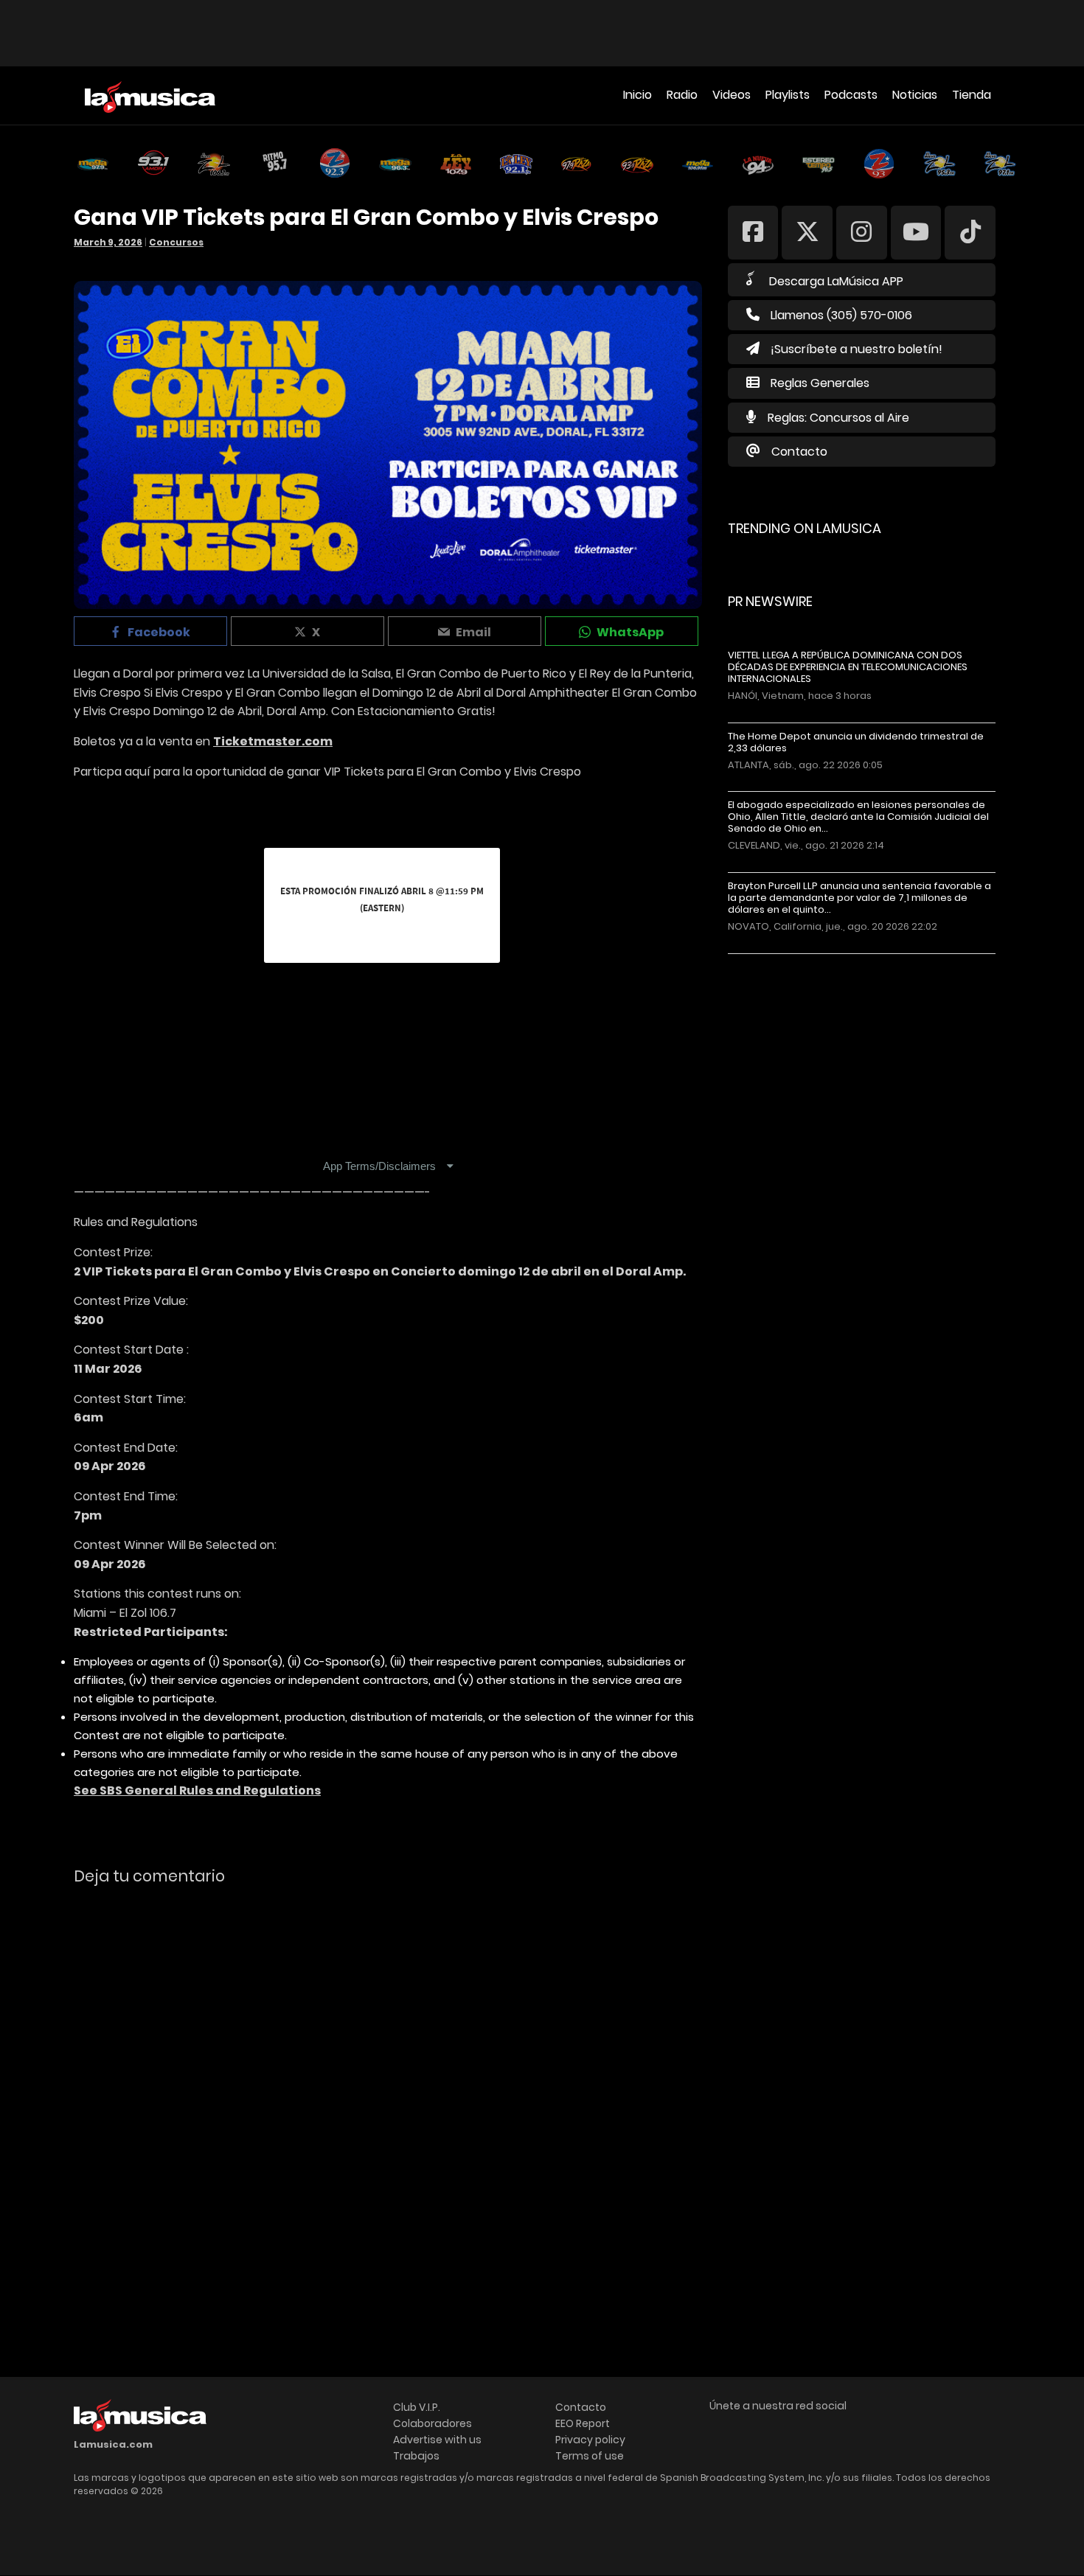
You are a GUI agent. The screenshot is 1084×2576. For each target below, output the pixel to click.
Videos (732, 95)
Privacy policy (590, 2440)
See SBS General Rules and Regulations (197, 1790)
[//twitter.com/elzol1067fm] (807, 232)
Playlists (788, 95)
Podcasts (851, 95)
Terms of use (590, 2456)
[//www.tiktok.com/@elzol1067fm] (970, 232)
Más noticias (777, 961)
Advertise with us (437, 2440)
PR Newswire (770, 601)
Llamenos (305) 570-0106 (841, 315)
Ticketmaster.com (273, 741)
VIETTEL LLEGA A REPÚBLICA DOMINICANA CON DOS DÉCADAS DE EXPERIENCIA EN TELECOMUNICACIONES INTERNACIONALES (848, 667)
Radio (682, 95)
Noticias (915, 95)
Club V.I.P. (417, 2407)
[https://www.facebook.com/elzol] (753, 232)
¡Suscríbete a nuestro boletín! (857, 349)
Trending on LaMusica (805, 528)
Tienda (972, 95)
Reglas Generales (820, 383)
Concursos (176, 242)
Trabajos (416, 2456)
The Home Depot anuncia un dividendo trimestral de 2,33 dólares (856, 742)
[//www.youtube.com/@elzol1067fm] (916, 232)
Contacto (799, 452)
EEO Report (583, 2423)
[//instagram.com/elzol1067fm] (862, 232)
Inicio (637, 95)
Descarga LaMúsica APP (836, 281)
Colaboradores (432, 2423)
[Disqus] (388, 2099)
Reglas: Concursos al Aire (838, 418)
